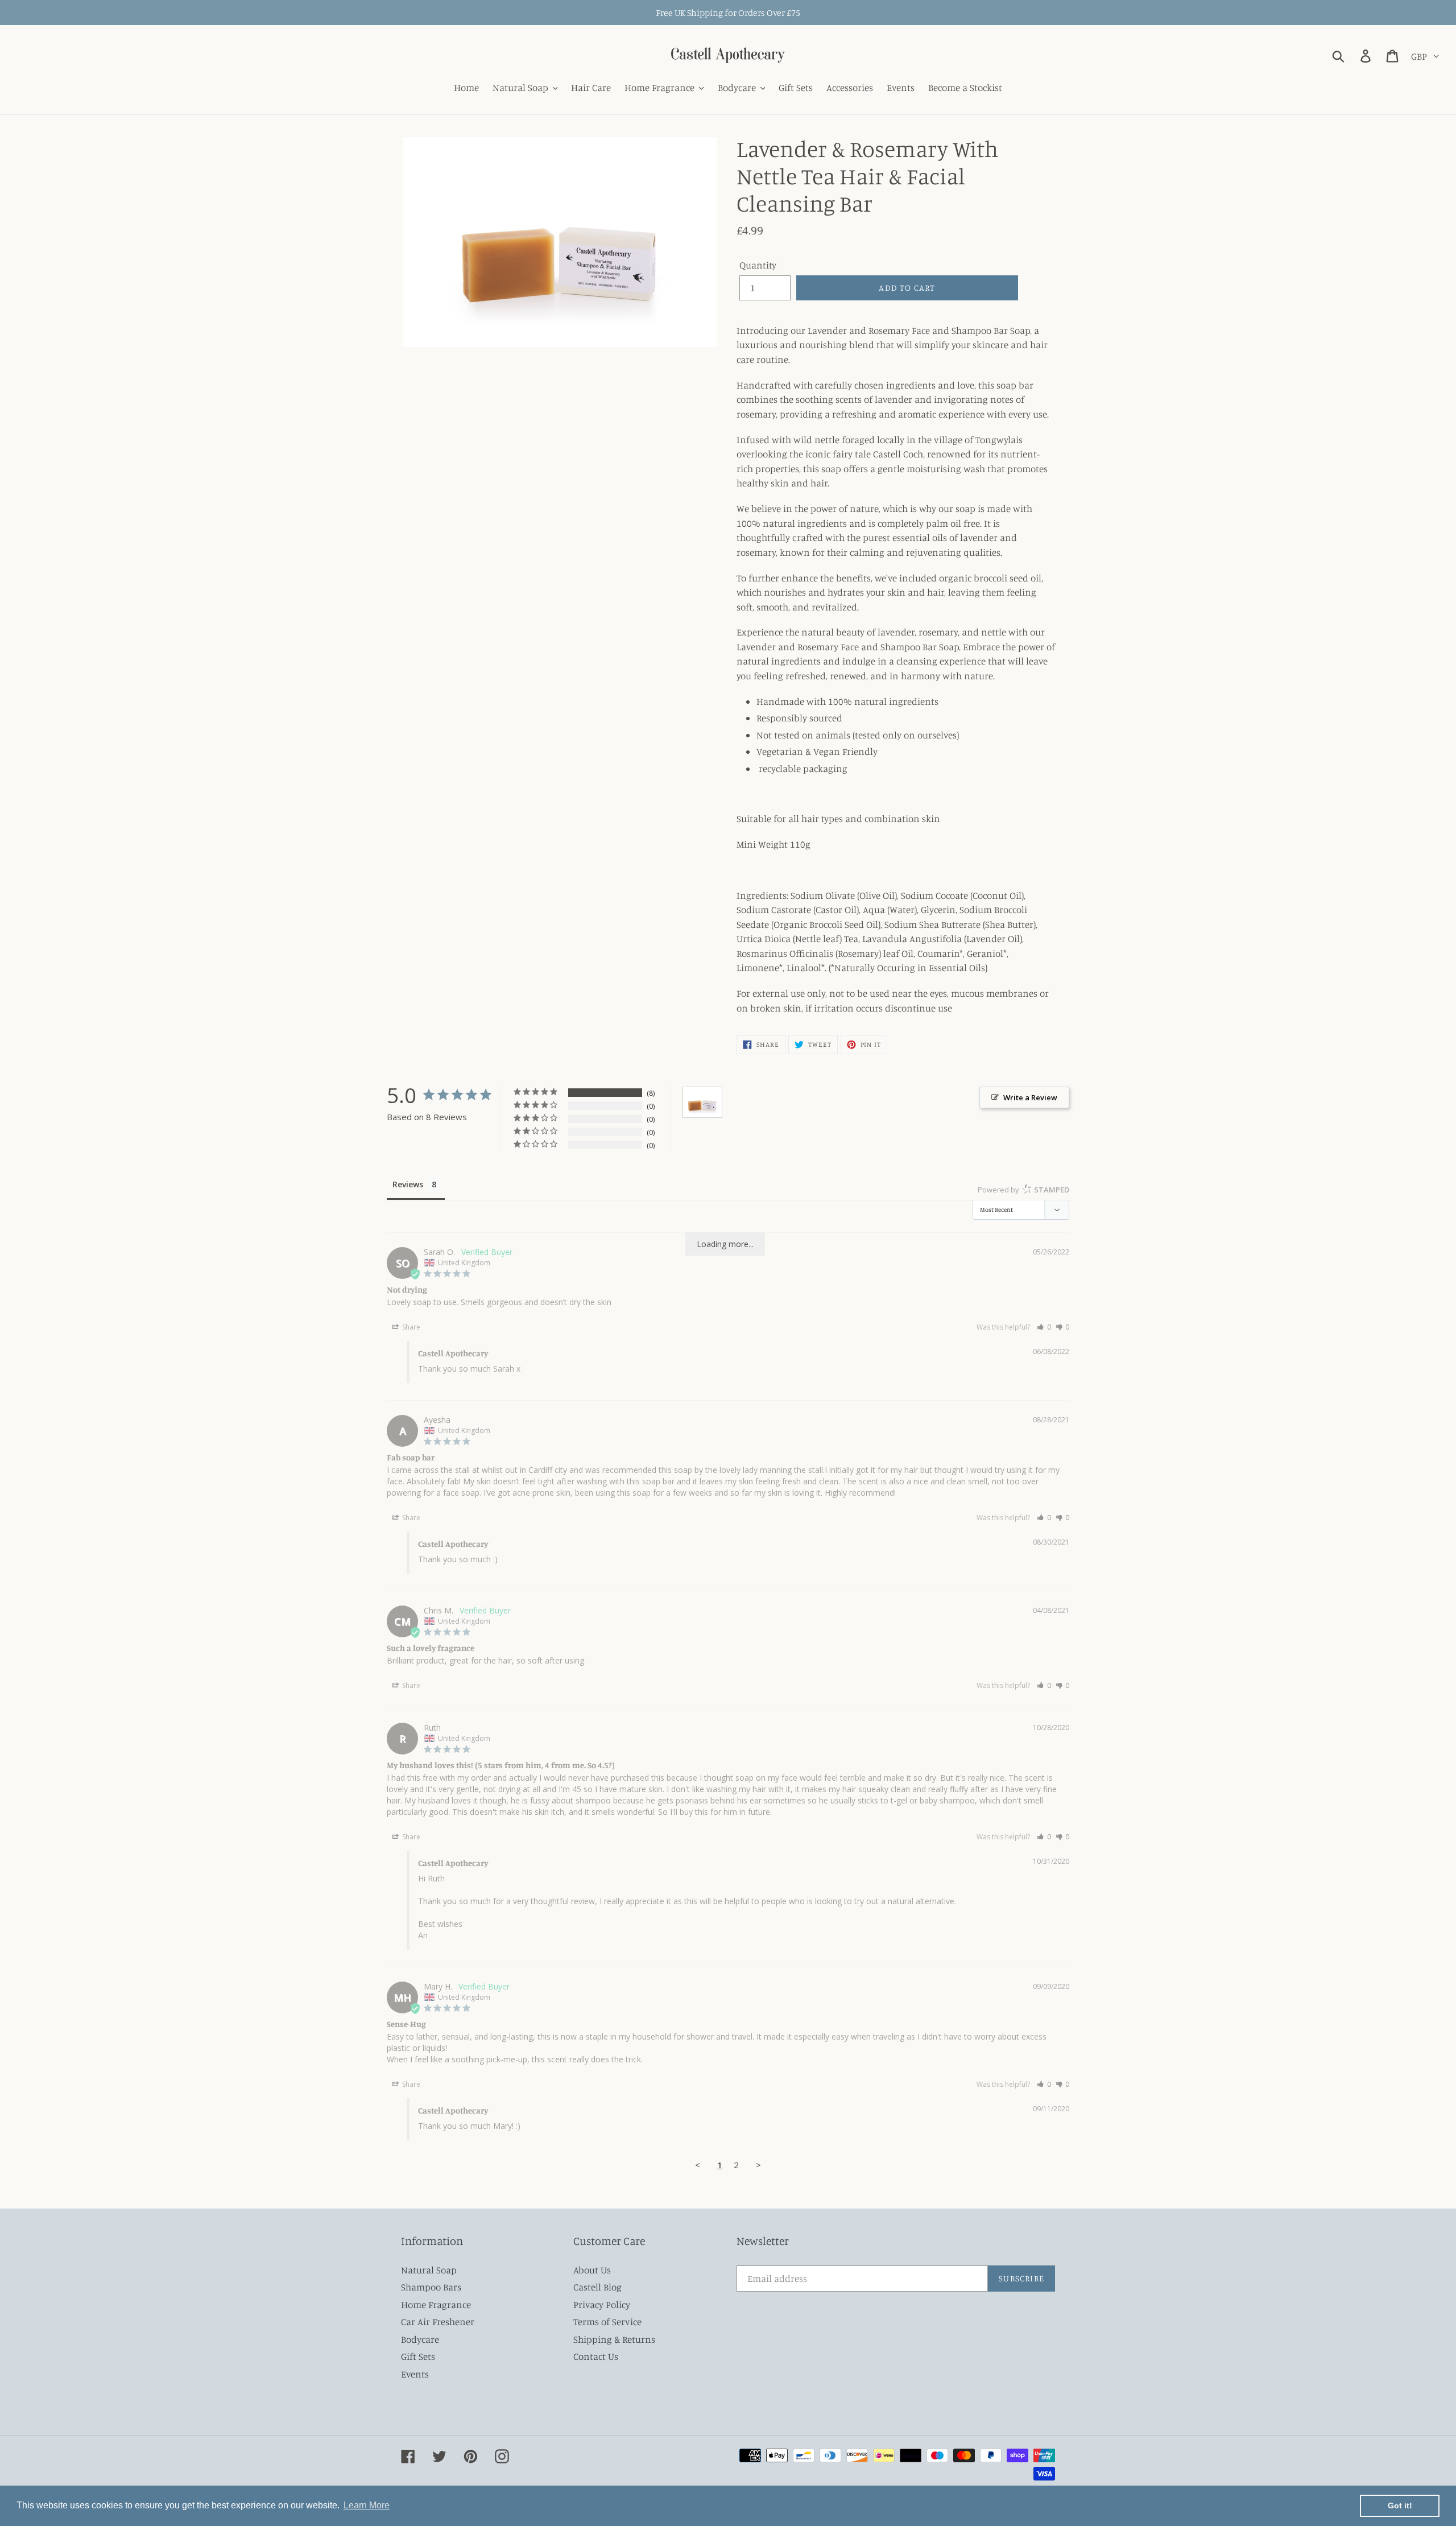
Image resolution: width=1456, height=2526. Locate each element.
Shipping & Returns (614, 2339)
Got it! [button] (1400, 2506)
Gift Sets (418, 2356)
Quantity (758, 265)
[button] (1044, 1327)
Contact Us (596, 2356)
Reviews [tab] (408, 1184)
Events (415, 2374)
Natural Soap (429, 2270)
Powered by (1023, 1190)
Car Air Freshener (438, 2321)
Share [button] (410, 1327)
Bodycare (420, 2339)
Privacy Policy (602, 2304)
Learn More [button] (367, 2505)
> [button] (758, 2165)
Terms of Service (607, 2321)
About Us (592, 2270)
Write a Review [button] (1030, 1097)
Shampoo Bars (431, 2287)
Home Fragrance (436, 2304)
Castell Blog (597, 2287)
